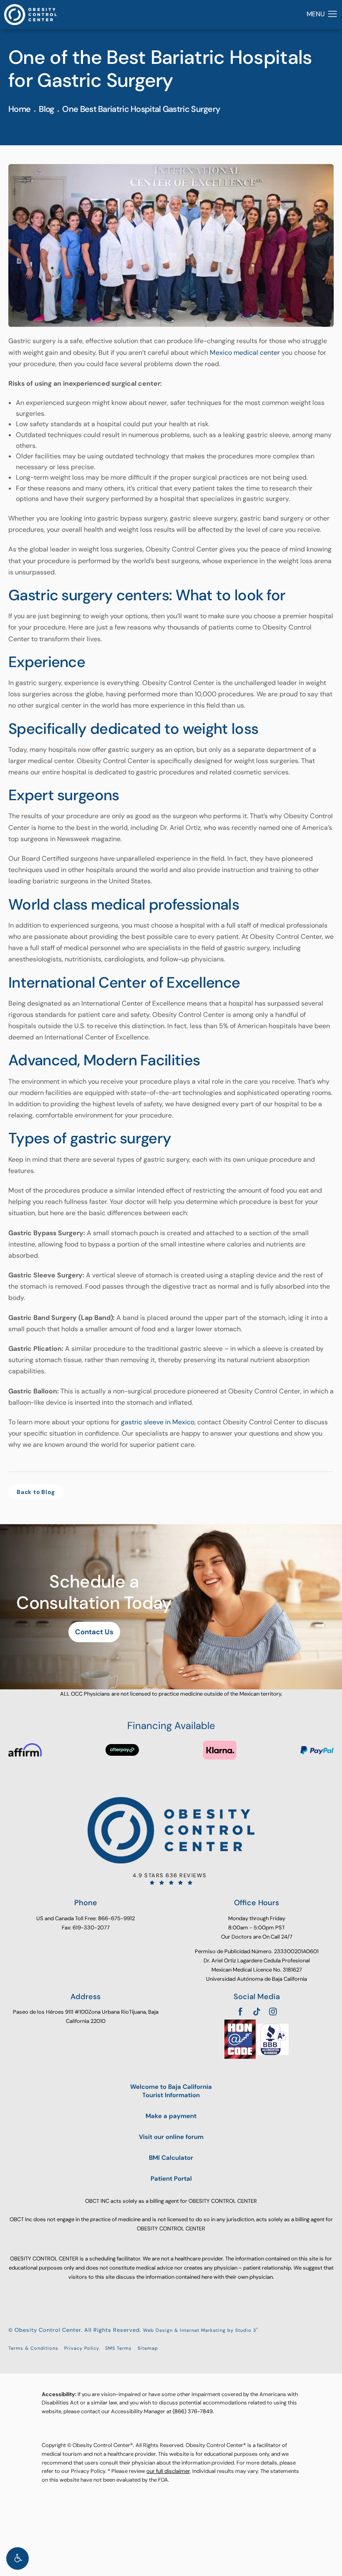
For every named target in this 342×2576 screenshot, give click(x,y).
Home (19, 109)
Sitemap (148, 2348)
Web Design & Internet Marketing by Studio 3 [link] (201, 2330)
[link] (171, 1879)
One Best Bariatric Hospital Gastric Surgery (141, 109)
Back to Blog (36, 1492)
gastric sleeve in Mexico (158, 1422)
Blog (46, 109)
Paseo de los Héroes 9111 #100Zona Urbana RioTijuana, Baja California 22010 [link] (86, 2016)
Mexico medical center (245, 353)
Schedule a (94, 1592)
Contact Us (94, 1632)
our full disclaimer (168, 2471)
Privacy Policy (82, 2348)
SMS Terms (118, 2348)
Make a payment (171, 2116)
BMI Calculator (171, 2158)
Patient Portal (171, 2179)
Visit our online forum (171, 2137)
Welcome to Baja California (171, 2091)
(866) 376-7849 (193, 2411)
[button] (18, 2558)
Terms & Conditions (33, 2348)
